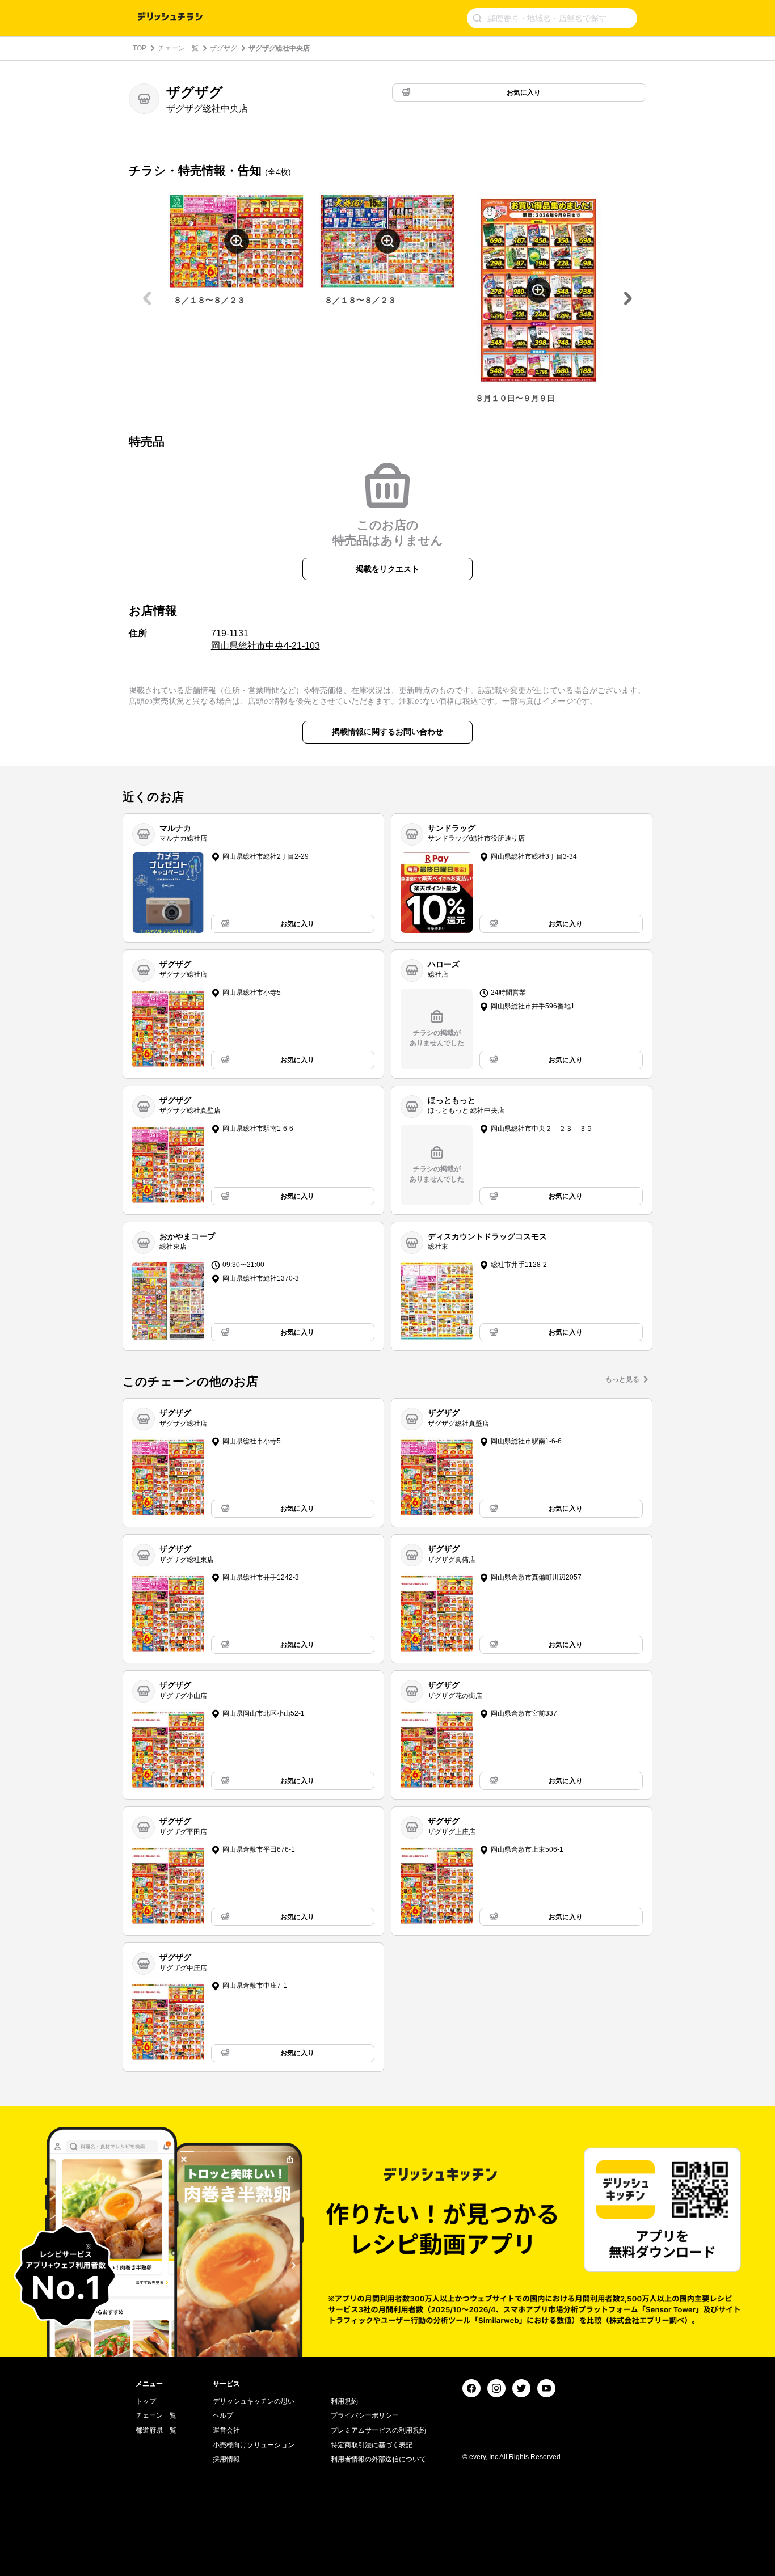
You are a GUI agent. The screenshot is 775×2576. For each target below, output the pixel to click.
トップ (146, 2401)
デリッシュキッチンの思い (254, 2401)
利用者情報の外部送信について (378, 2459)
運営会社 (226, 2430)
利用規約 (344, 2401)
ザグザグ (224, 48)
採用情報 (226, 2459)
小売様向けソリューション (254, 2445)
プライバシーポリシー (365, 2415)
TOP (140, 48)
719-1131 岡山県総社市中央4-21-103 (266, 639)
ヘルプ (223, 2415)
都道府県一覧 (156, 2430)
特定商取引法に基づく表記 (372, 2445)
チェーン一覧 (178, 48)
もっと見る (622, 1379)
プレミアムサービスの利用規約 (378, 2430)
